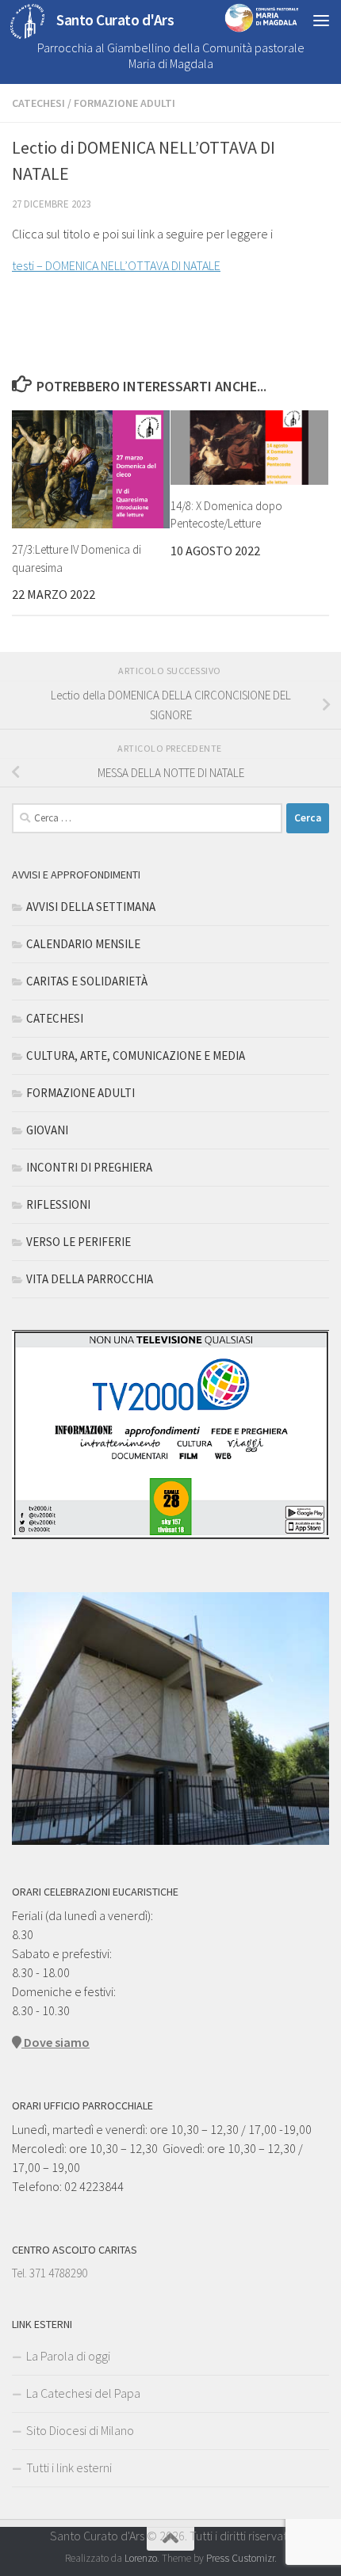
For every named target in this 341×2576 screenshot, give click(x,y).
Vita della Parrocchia (90, 1279)
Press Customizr (240, 2558)
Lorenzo (141, 2558)
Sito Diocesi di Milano (80, 2430)
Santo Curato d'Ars (115, 20)
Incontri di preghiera (89, 1167)
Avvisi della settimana (91, 907)
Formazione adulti (125, 103)
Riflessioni (58, 1204)
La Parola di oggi (68, 2356)
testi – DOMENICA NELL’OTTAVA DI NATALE (116, 265)
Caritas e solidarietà (87, 981)
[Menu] (321, 20)
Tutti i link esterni (69, 2467)
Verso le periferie (79, 1242)
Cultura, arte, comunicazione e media (136, 1056)
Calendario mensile (83, 944)
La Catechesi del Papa (83, 2393)
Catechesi (38, 103)
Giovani (47, 1130)
